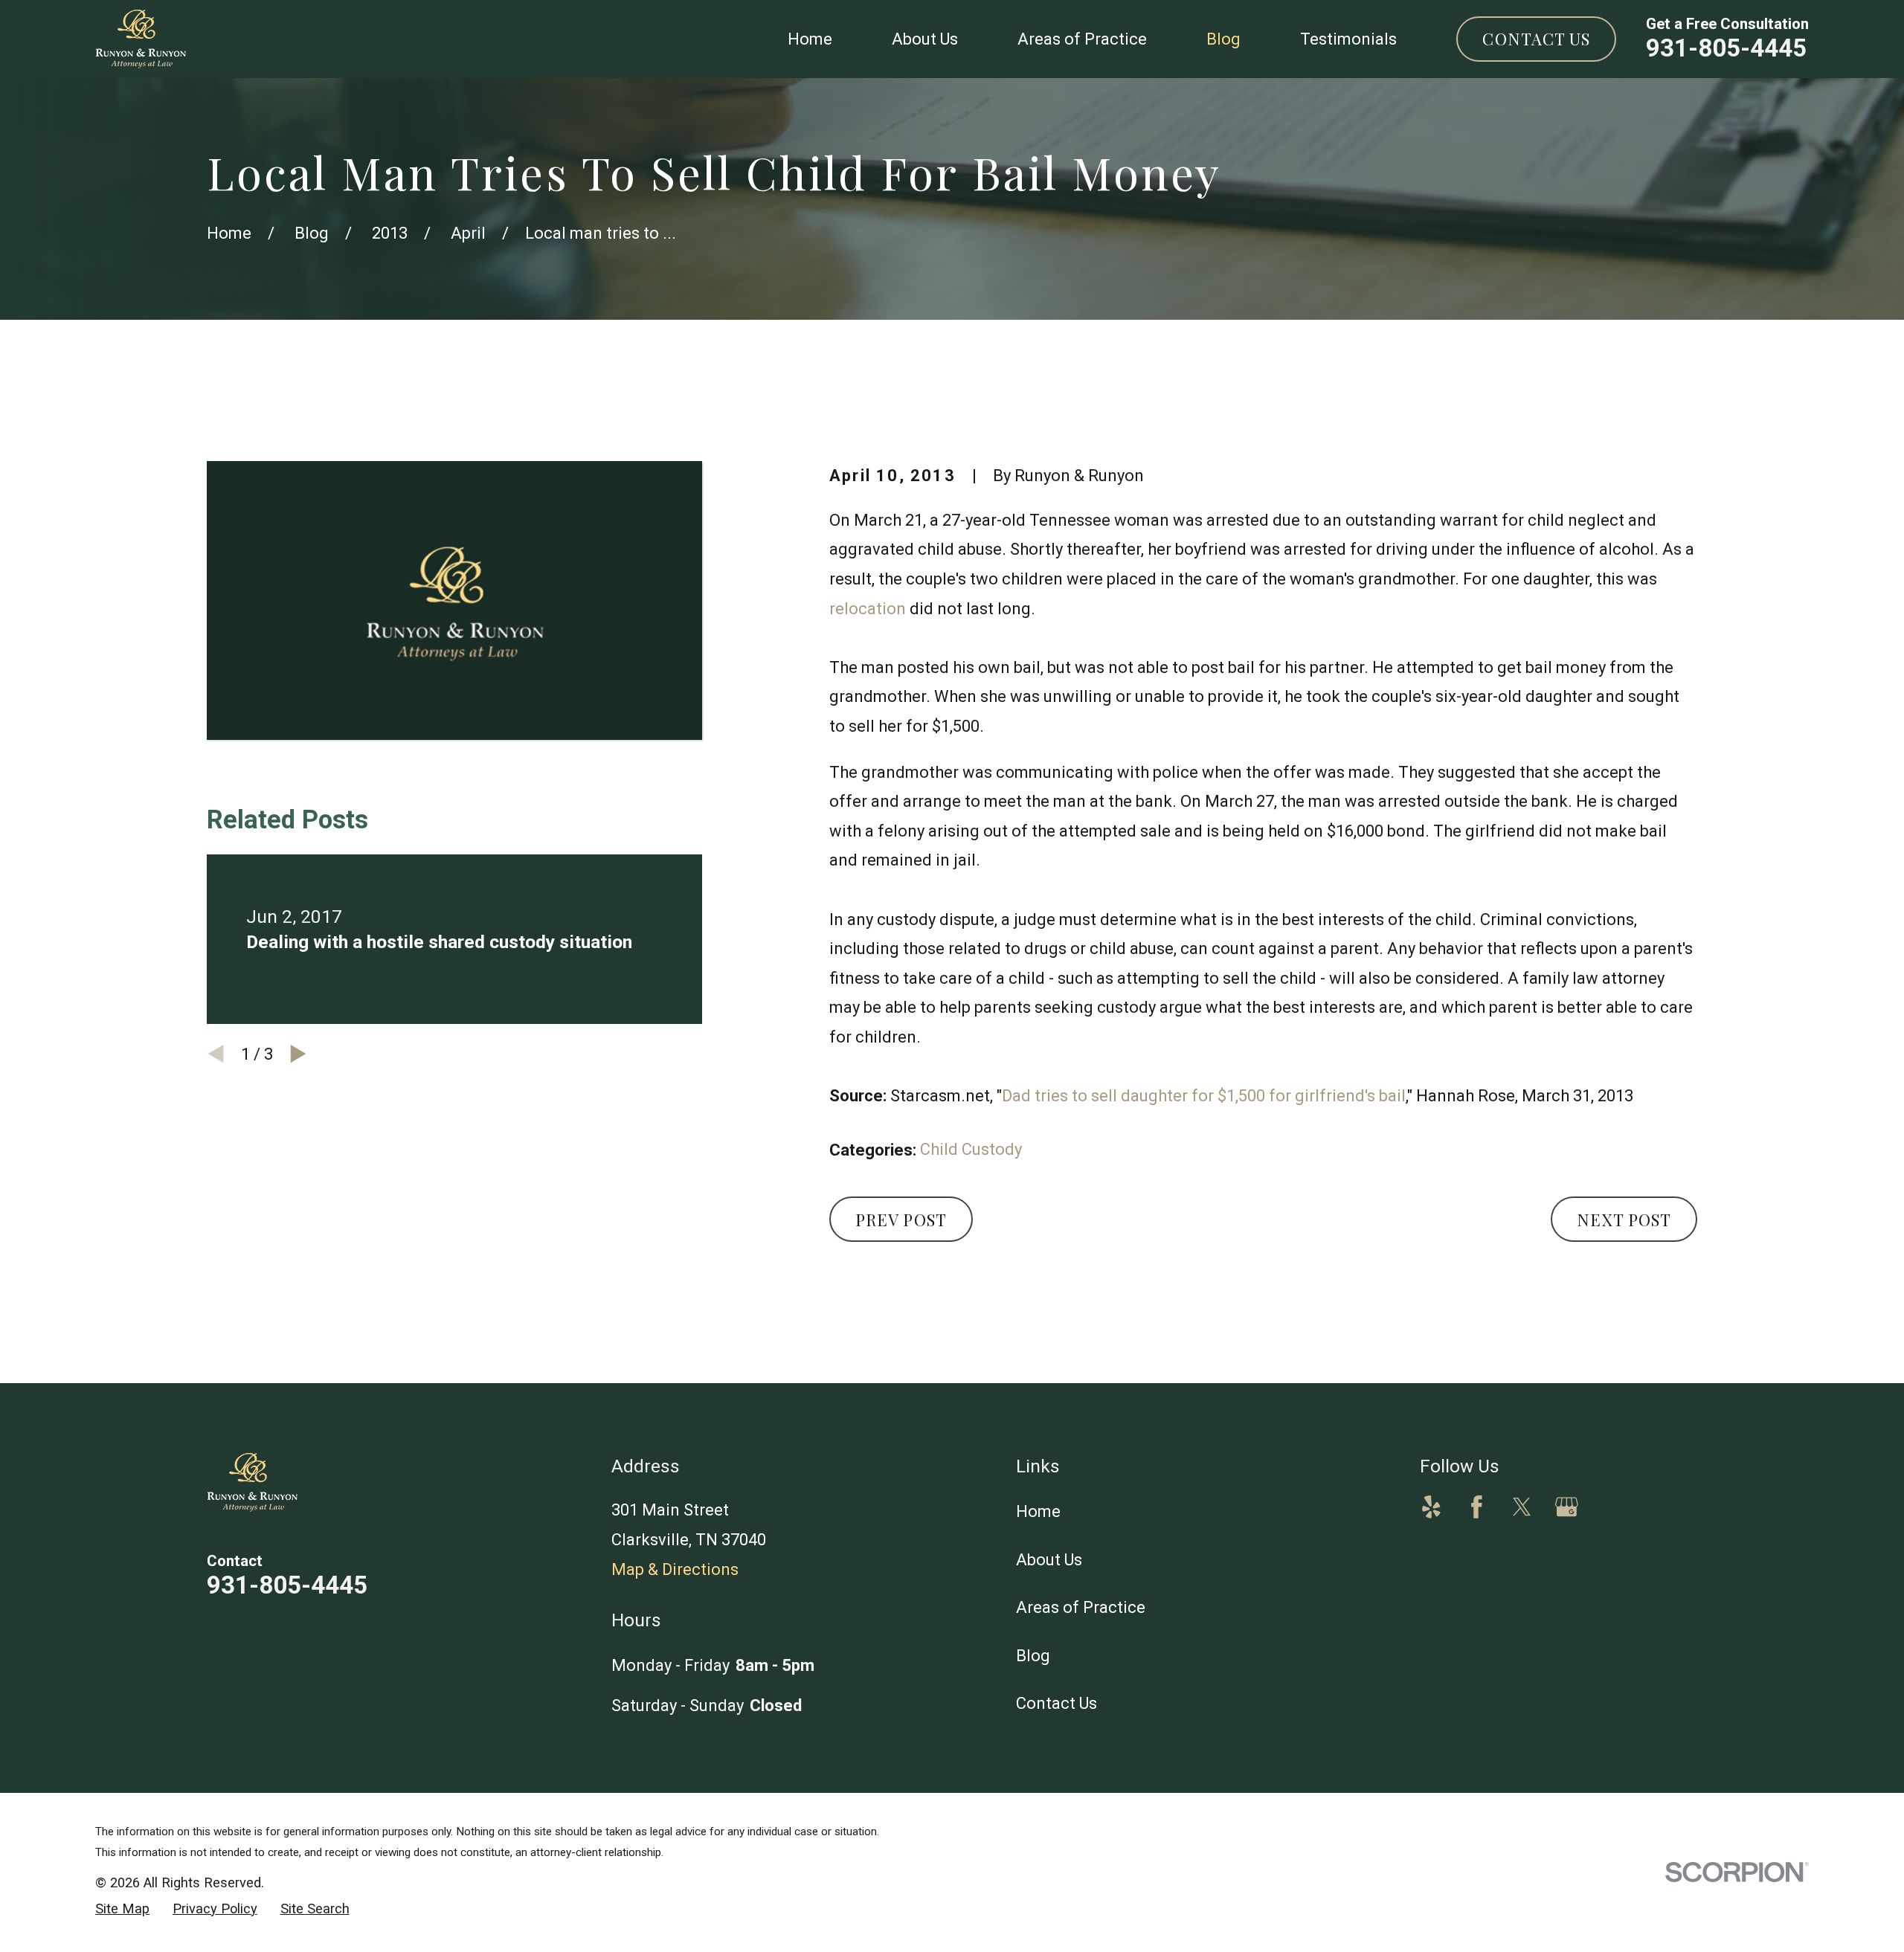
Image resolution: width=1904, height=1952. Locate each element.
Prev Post (901, 1220)
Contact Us (1536, 39)
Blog (1033, 1656)
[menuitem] (122, 1909)
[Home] (141, 39)
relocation (868, 609)
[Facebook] (1477, 1507)
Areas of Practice (1081, 1607)
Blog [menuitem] (1223, 39)
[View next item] (298, 1054)
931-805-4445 (1726, 48)
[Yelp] (1431, 1507)
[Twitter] (1522, 1507)
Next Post (1624, 1220)
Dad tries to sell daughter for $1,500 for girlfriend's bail (1204, 1096)
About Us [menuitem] (925, 39)
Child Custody (971, 1149)
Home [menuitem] (810, 39)
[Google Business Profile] (1567, 1507)
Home (1038, 1511)
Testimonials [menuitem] (1348, 39)
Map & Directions (675, 1569)
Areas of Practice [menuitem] (1082, 39)
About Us (1049, 1560)
